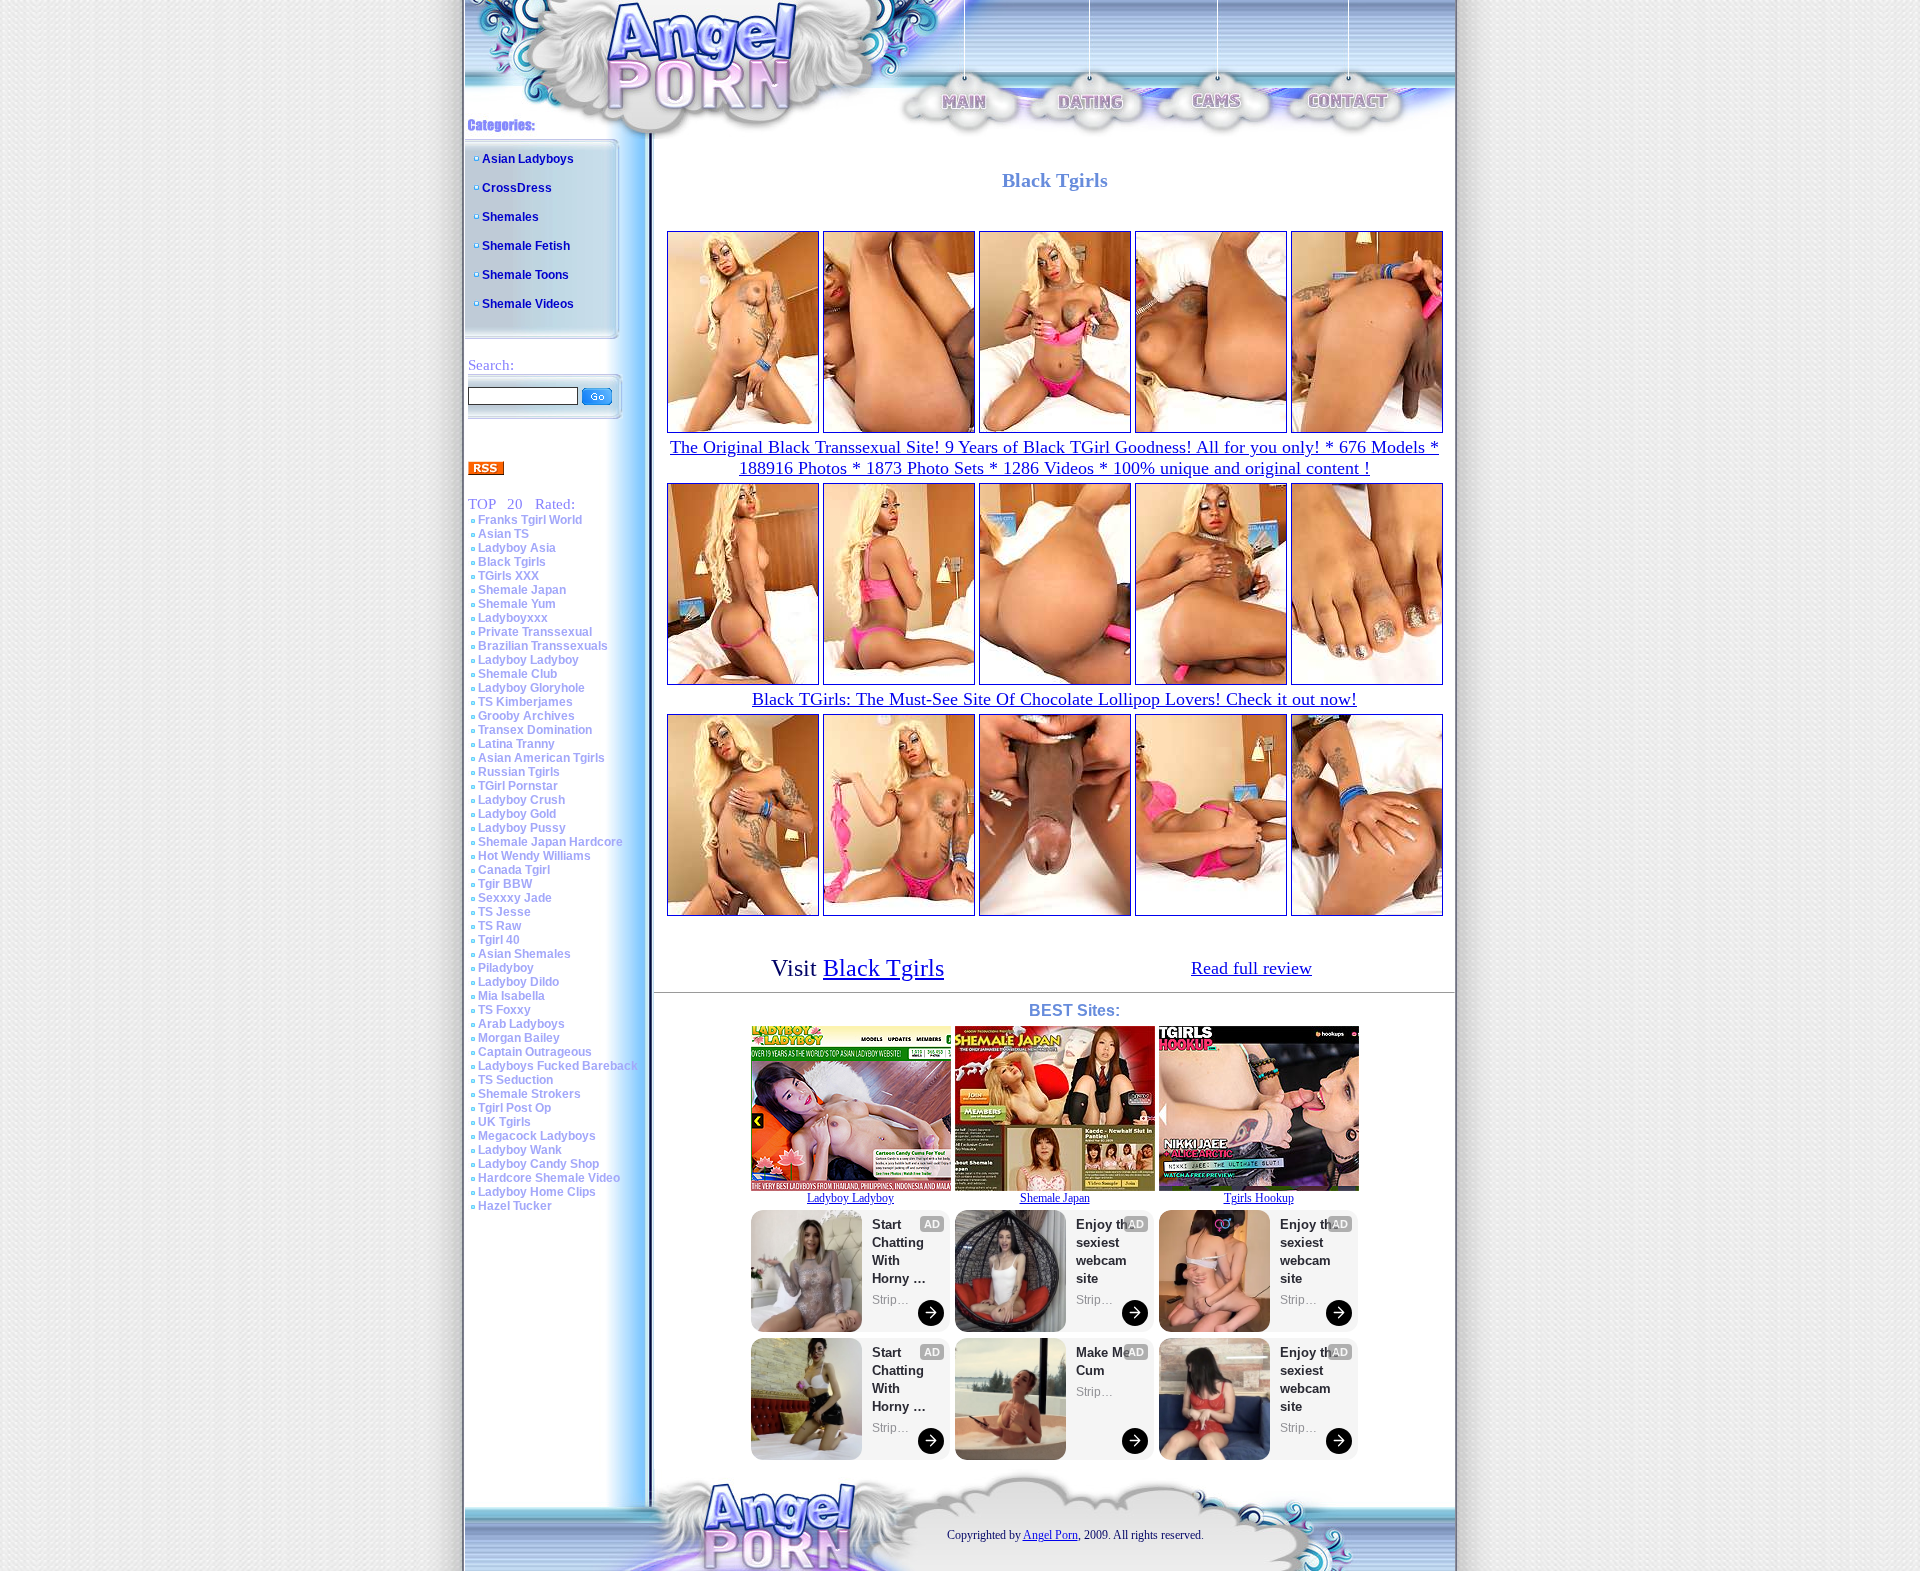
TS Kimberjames (525, 702)
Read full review (1251, 968)
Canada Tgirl (514, 870)
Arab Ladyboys (521, 1024)
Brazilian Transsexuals (543, 646)
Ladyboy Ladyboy (528, 660)
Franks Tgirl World (530, 520)
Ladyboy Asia (517, 548)
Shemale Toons (525, 275)
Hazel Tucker (515, 1206)
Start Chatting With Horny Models (900, 1252)
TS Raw (499, 926)
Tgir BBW (505, 884)
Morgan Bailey (519, 1038)
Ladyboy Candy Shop (538, 1164)
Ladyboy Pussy (522, 828)
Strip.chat (892, 1300)
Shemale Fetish (526, 246)
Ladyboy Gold (517, 814)
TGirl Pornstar (518, 786)
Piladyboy (506, 968)
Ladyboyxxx (513, 618)
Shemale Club (517, 674)
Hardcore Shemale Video (549, 1178)
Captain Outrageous (535, 1052)
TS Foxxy (504, 1010)
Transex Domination (535, 730)
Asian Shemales (524, 954)
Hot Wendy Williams (534, 856)
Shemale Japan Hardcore (550, 842)
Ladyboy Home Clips (537, 1192)
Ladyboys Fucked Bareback (558, 1066)
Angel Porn (1050, 1535)
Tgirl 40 (499, 940)
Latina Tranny (516, 744)
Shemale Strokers (529, 1094)
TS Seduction (515, 1080)
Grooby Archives (526, 716)
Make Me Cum (1105, 1361)
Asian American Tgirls (541, 758)
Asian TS (503, 534)
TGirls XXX (508, 576)
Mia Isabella (511, 996)
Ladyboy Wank (520, 1150)
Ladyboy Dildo (518, 982)
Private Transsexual (535, 632)
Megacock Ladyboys (537, 1136)
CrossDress (517, 188)
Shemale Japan (522, 590)
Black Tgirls (512, 562)
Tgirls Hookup (1259, 1198)
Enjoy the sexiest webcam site (1106, 1251)
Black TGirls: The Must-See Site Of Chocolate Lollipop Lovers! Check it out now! (1054, 699)
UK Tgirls (504, 1122)
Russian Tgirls (519, 772)
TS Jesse (504, 912)
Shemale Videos (528, 304)
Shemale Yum (517, 604)
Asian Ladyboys (528, 159)
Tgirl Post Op (514, 1108)
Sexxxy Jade (515, 898)
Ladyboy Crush (521, 800)
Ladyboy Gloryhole (531, 688)
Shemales (510, 217)
